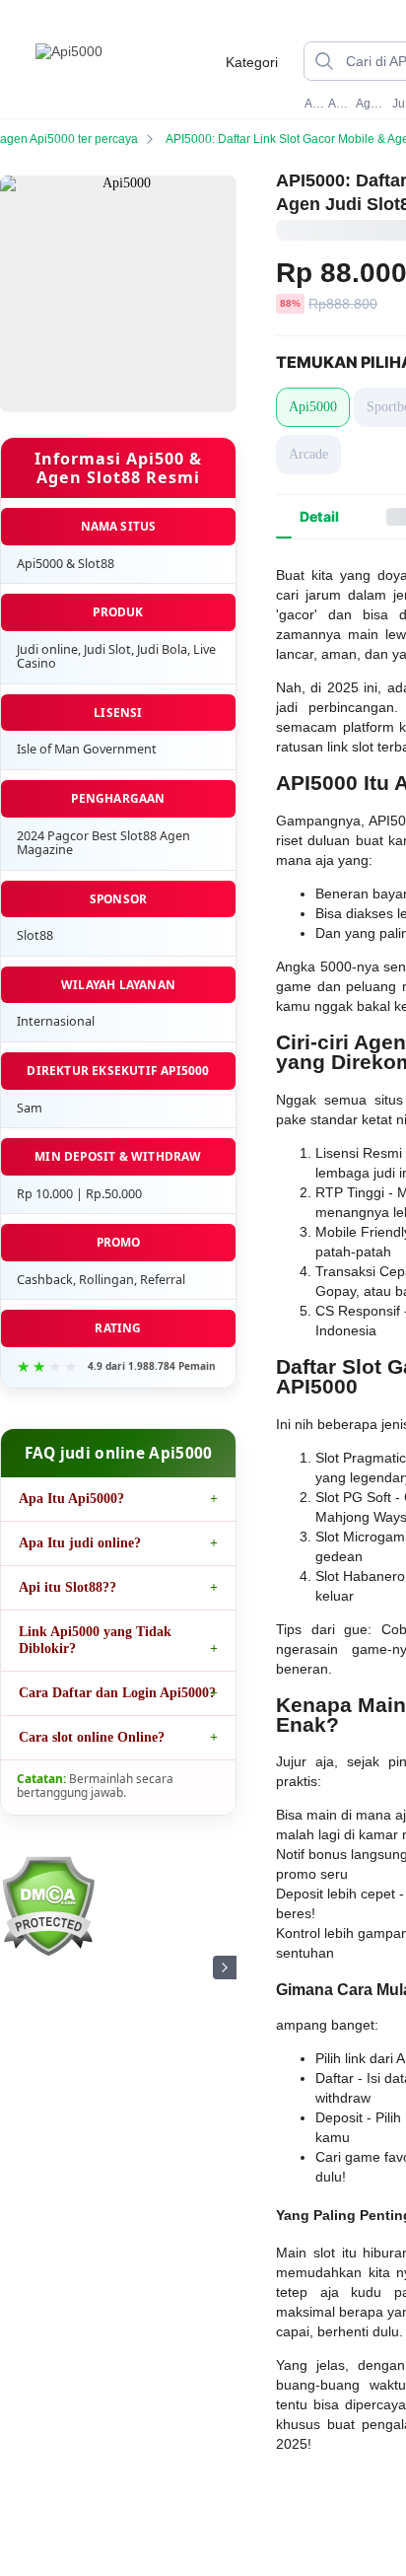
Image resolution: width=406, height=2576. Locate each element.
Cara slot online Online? (92, 1737)
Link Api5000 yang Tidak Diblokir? (95, 1640)
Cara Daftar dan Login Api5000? (117, 1693)
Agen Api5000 (372, 104)
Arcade (308, 454)
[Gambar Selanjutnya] (225, 1968)
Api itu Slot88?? (68, 1587)
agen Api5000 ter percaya (69, 139)
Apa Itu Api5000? (71, 1499)
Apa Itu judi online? (80, 1543)
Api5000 (314, 104)
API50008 (340, 104)
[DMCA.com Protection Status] (48, 1952)
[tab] (319, 517)
